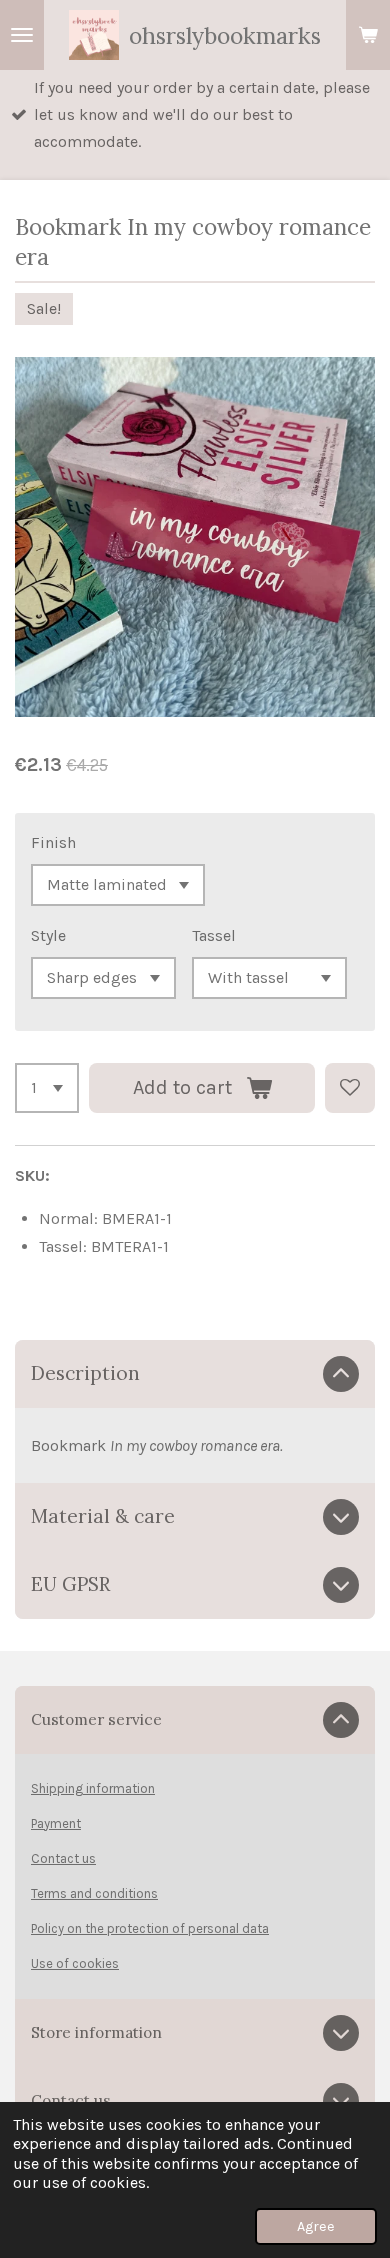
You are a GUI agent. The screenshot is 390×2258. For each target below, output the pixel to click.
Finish (53, 842)
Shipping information (93, 1788)
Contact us (63, 1858)
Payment (56, 1823)
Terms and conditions (94, 1893)
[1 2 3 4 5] (47, 1088)
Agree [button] (316, 2226)
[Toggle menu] (22, 35)
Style (48, 935)
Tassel (214, 935)
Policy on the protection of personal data (150, 1928)
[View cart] (368, 35)
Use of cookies (75, 1963)
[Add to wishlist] (350, 1088)
